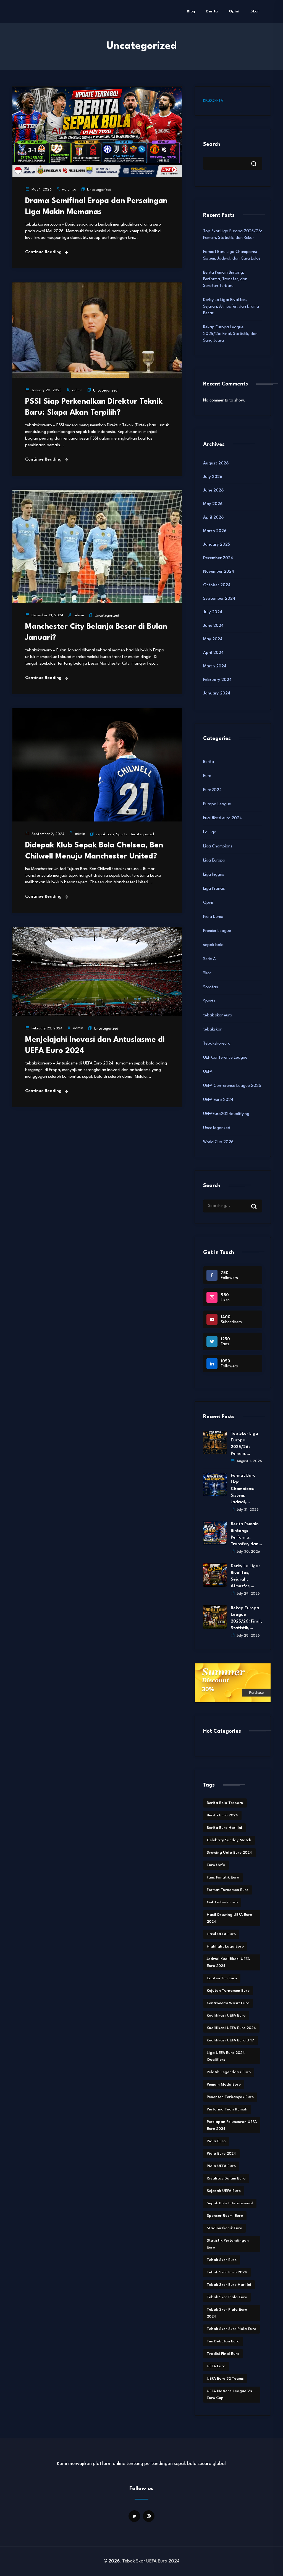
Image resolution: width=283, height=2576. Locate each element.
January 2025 (217, 545)
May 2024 (213, 639)
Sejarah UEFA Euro (224, 2191)
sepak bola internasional (230, 2203)
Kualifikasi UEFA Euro (226, 2015)
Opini (234, 11)
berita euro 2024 (222, 1815)
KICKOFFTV (213, 101)
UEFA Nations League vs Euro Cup (229, 2394)
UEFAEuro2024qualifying (226, 1114)
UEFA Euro (216, 2366)
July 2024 (213, 612)
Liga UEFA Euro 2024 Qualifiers (226, 2056)
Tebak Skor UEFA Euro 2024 (151, 2561)
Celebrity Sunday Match (229, 1840)
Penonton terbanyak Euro (230, 2097)
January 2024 (217, 693)
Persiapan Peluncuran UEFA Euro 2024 (232, 2125)
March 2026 (215, 531)
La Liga (210, 832)
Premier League (217, 931)
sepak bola (105, 834)
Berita (212, 11)
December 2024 (218, 558)
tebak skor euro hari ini (229, 2285)
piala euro (216, 2141)
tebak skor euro (218, 1015)
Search (212, 144)
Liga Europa (214, 861)
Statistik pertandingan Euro (228, 2244)
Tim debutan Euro (223, 2341)
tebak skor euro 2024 (227, 2272)
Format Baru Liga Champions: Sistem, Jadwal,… (243, 1489)
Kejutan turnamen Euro (228, 1991)
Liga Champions (218, 846)
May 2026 (213, 504)
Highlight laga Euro (225, 1946)
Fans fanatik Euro (223, 1877)
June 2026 (213, 491)
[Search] (258, 1201)
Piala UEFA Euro (221, 2166)
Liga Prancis (214, 889)
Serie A (209, 959)
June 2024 (213, 626)
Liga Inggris (214, 875)
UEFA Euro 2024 (218, 1100)
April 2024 (213, 653)
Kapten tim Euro (222, 1978)
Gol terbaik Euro (222, 1902)
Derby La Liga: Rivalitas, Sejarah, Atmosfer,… (245, 1576)
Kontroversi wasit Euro (228, 2003)
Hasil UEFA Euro (221, 1934)
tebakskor (212, 1030)
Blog (191, 11)
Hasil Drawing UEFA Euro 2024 (229, 1918)
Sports (122, 834)
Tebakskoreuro (217, 1044)
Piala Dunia (213, 917)
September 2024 (219, 599)
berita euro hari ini (224, 1828)
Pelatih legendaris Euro (229, 2072)
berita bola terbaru (225, 1803)
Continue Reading (43, 252)
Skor (255, 11)
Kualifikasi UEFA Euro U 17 (230, 2040)
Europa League (217, 804)
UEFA (208, 1072)
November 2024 (219, 572)
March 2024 (215, 666)
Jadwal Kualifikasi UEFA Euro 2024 (228, 1962)
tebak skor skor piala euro (231, 2329)
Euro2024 (212, 790)
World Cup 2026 (218, 1142)
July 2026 (213, 477)
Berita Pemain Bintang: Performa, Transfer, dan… (246, 1534)
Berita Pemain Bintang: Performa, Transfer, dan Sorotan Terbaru (225, 279)
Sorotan (211, 987)
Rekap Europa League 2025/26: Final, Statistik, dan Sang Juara (230, 334)
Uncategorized (99, 190)
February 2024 (217, 680)
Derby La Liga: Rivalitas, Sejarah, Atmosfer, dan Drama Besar (231, 307)
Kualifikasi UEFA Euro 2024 (231, 2028)
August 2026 (216, 463)
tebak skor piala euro (227, 2297)
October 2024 (217, 585)
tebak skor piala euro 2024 (227, 2313)
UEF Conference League (225, 1058)
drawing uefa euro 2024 (229, 1853)
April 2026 (213, 518)
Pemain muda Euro (224, 2084)
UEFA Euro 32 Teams (225, 2379)
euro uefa (216, 1865)
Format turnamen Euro (228, 1890)
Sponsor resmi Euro (225, 2216)
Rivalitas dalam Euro (226, 2178)
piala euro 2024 (221, 2154)
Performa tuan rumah (227, 2109)
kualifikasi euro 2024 (222, 818)
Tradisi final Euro (223, 2354)
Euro (207, 776)
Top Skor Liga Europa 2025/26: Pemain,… (244, 1444)
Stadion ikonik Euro (224, 2228)
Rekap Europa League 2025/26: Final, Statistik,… (246, 1618)
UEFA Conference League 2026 (232, 1086)
